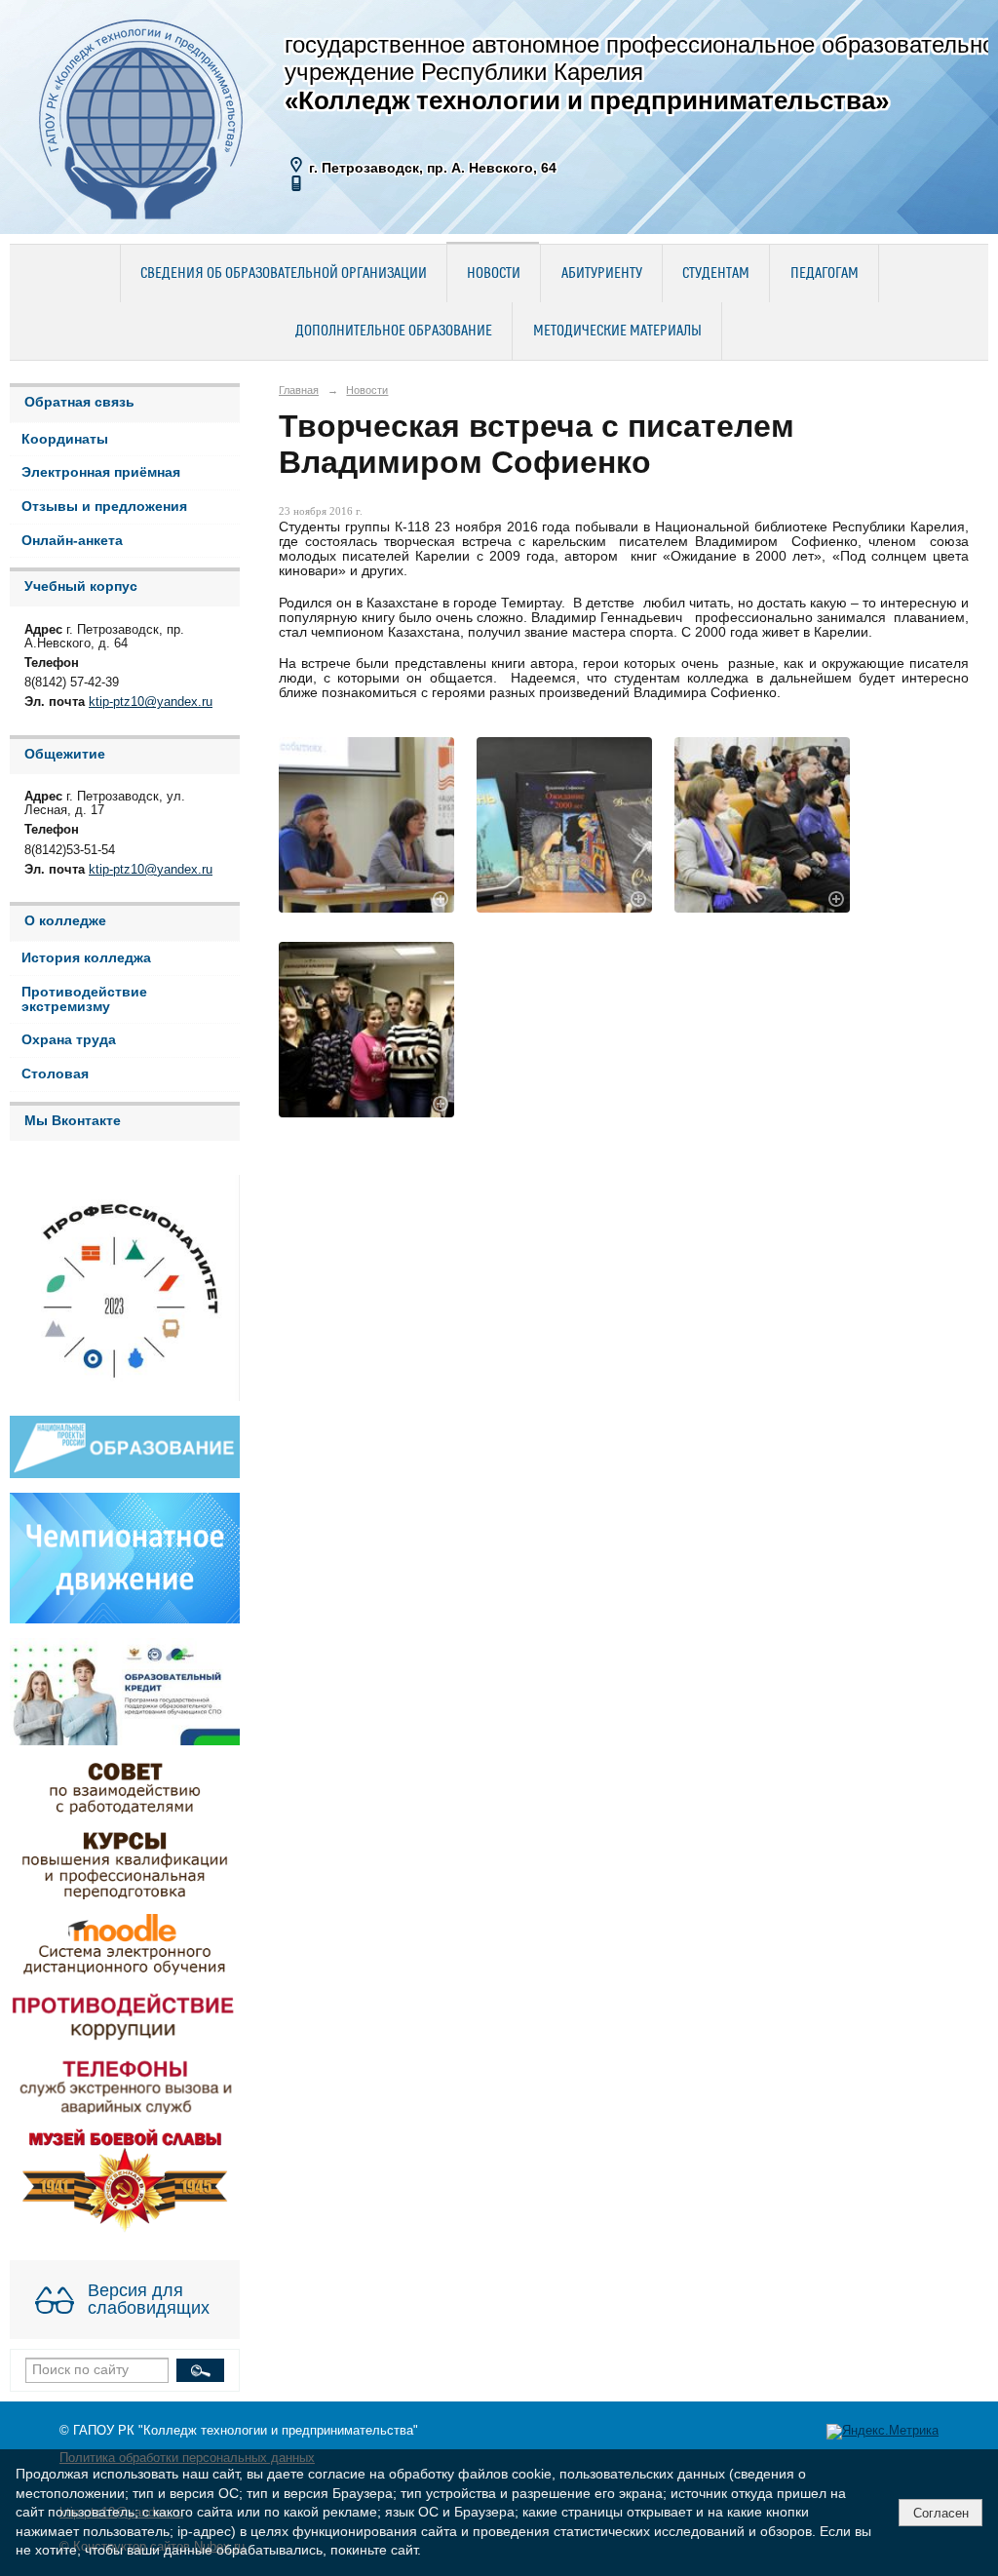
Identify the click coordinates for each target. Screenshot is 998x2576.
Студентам (716, 274)
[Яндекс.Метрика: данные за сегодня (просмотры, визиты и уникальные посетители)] (883, 2432)
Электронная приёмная (101, 472)
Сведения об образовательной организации (284, 274)
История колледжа (86, 958)
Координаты (65, 439)
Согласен (941, 2513)
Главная (299, 390)
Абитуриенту (602, 274)
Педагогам (825, 274)
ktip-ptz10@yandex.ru (151, 702)
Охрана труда (69, 1040)
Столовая (55, 1074)
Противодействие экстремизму (84, 999)
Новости (494, 274)
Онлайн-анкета (72, 541)
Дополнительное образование (394, 332)
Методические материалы (617, 332)
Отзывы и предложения (104, 507)
